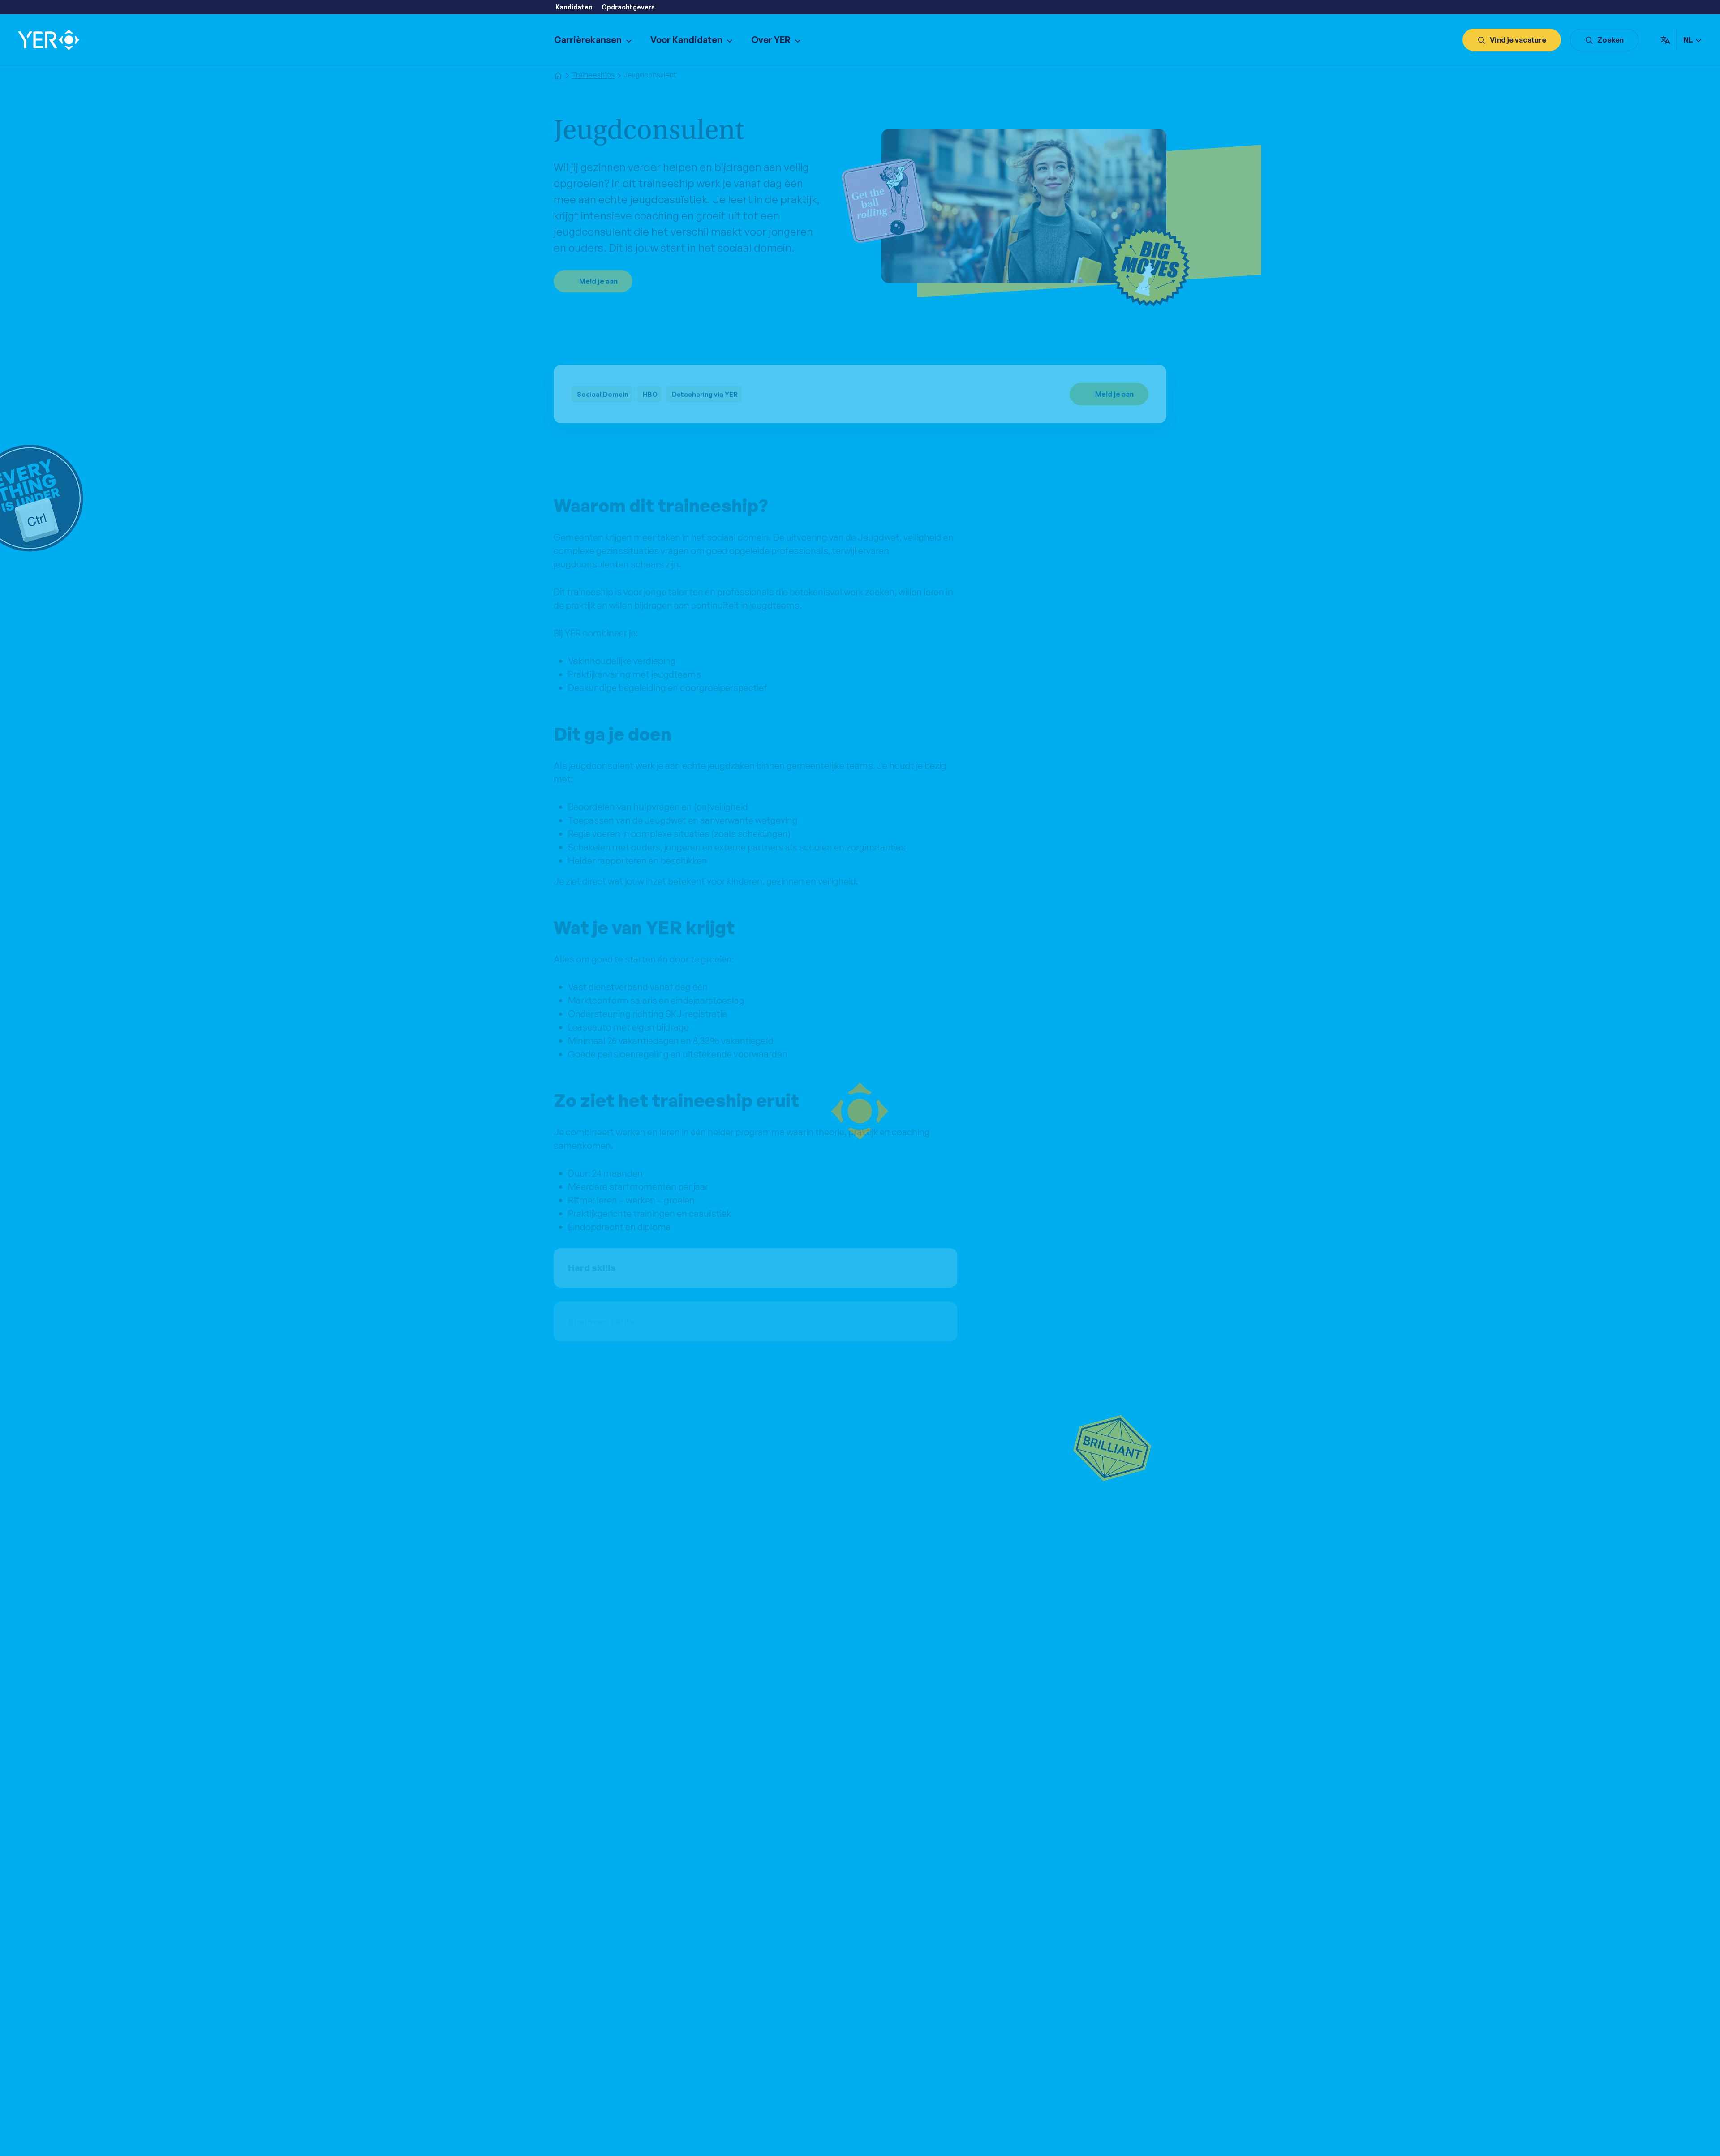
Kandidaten (574, 7)
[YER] (49, 40)
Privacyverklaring (667, 2136)
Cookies (716, 2136)
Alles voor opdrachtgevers (907, 2071)
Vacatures (725, 2028)
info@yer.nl (1054, 2050)
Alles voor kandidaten (744, 2061)
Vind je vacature (1518, 40)
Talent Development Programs (914, 2039)
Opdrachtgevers (628, 7)
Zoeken (1610, 40)
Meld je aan (598, 281)
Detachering (729, 2050)
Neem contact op (1048, 2028)
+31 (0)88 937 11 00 (1062, 2039)
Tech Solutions (888, 2061)
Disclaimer (754, 2136)
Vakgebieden (731, 2071)
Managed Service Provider (907, 2050)
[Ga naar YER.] (558, 75)
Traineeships (730, 2039)
